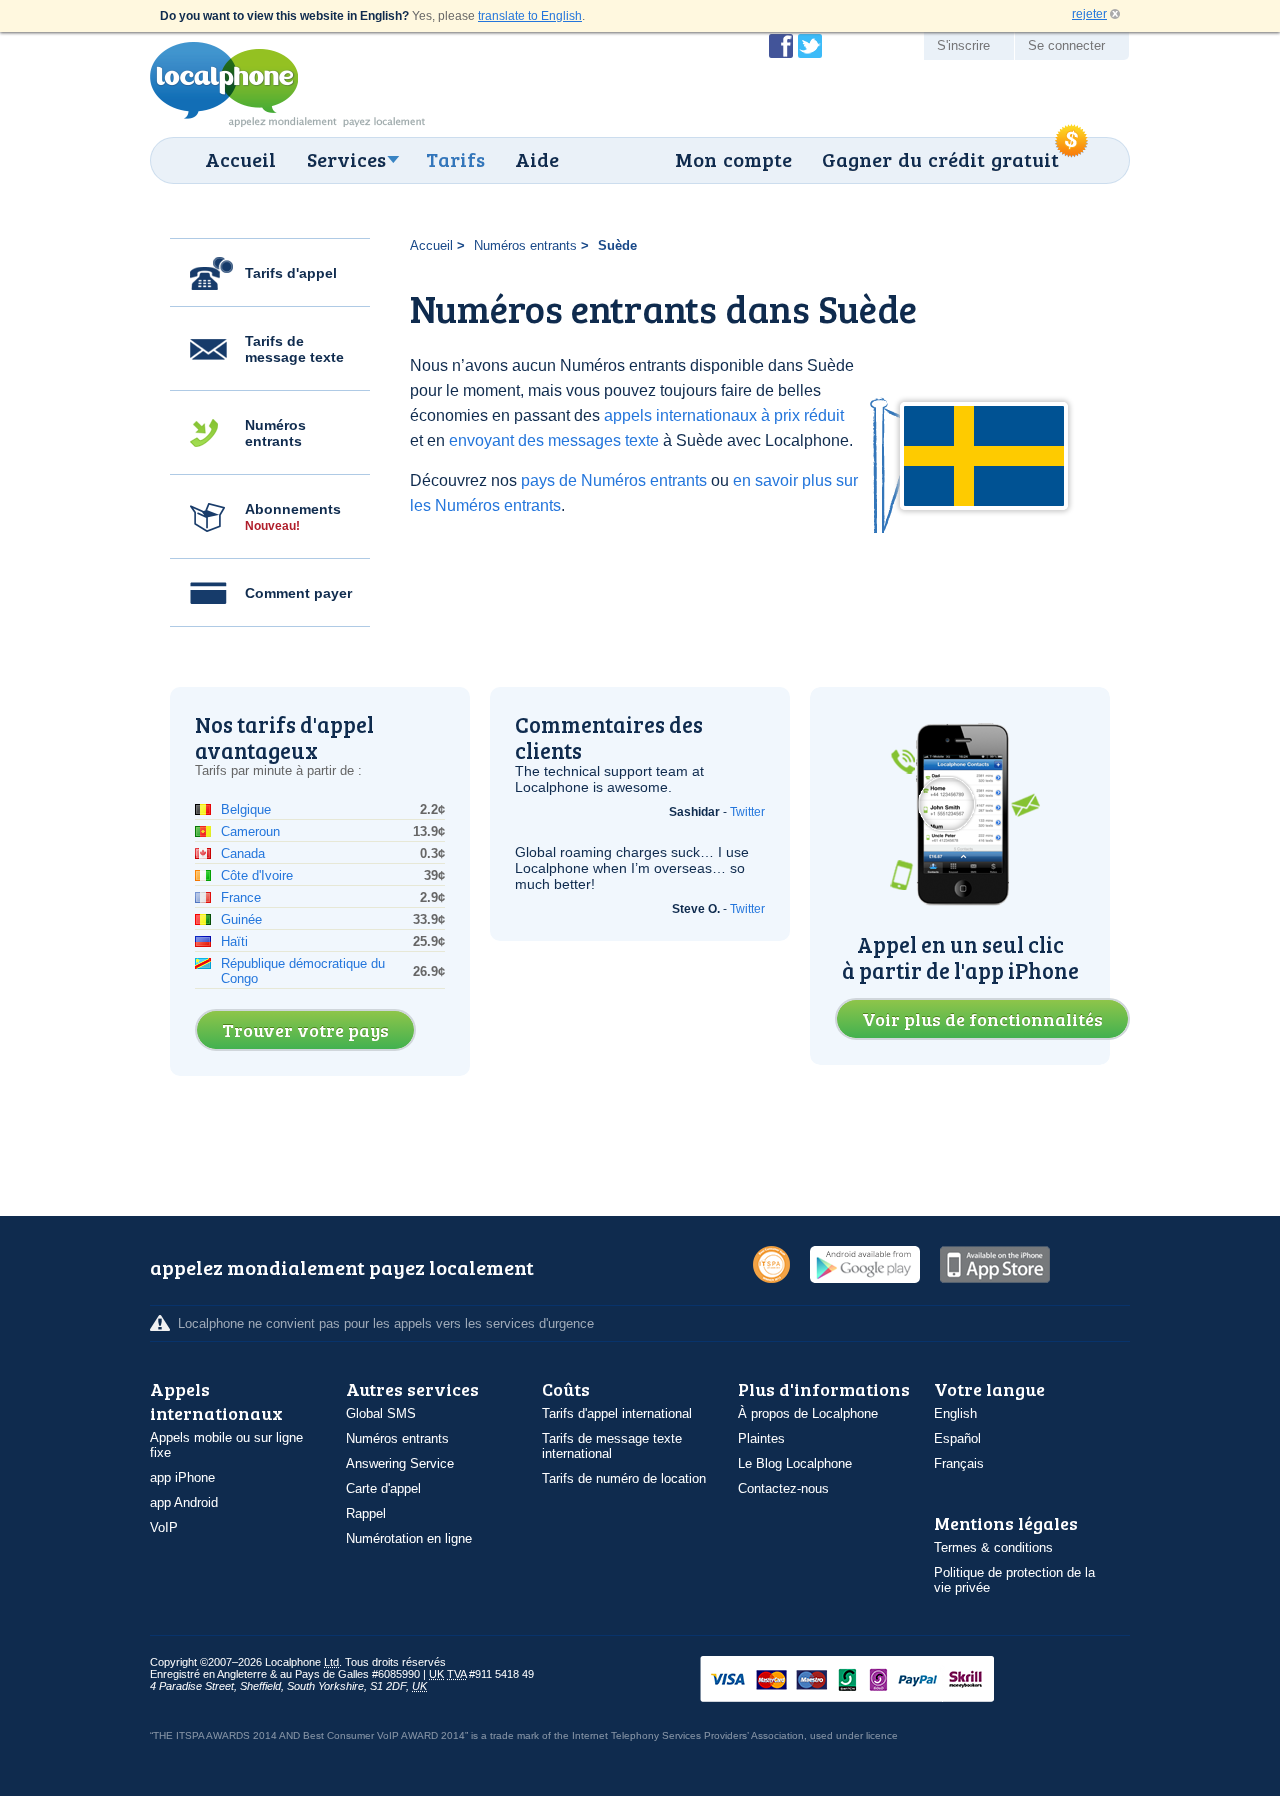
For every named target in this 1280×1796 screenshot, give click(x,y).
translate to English (530, 16)
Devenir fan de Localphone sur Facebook (781, 46)
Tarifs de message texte (294, 349)
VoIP (164, 1527)
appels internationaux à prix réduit (724, 415)
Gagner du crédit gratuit (940, 159)
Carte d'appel (383, 1488)
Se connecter (1066, 45)
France (241, 897)
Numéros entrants (275, 433)
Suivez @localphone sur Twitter (810, 46)
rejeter (1089, 14)
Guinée (241, 919)
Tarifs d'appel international (617, 1413)
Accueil (240, 159)
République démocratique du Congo (303, 971)
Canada (243, 853)
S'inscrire (963, 45)
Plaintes (761, 1438)
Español (957, 1438)
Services (346, 159)
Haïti (234, 941)
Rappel (366, 1513)
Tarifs (455, 159)
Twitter (747, 812)
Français (959, 1463)
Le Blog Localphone (795, 1463)
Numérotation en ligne (409, 1538)
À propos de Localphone (808, 1413)
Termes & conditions (993, 1547)
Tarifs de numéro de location (624, 1478)
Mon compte (733, 159)
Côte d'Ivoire (257, 875)
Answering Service (400, 1463)
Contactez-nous (783, 1488)
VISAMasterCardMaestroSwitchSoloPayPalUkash (875, 1680)
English (955, 1413)
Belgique (246, 809)
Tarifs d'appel (291, 273)
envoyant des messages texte (554, 440)
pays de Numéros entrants (614, 480)
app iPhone (182, 1477)
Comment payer (298, 593)
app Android (184, 1502)
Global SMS (381, 1413)
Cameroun (250, 831)
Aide (537, 159)
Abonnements (293, 517)
